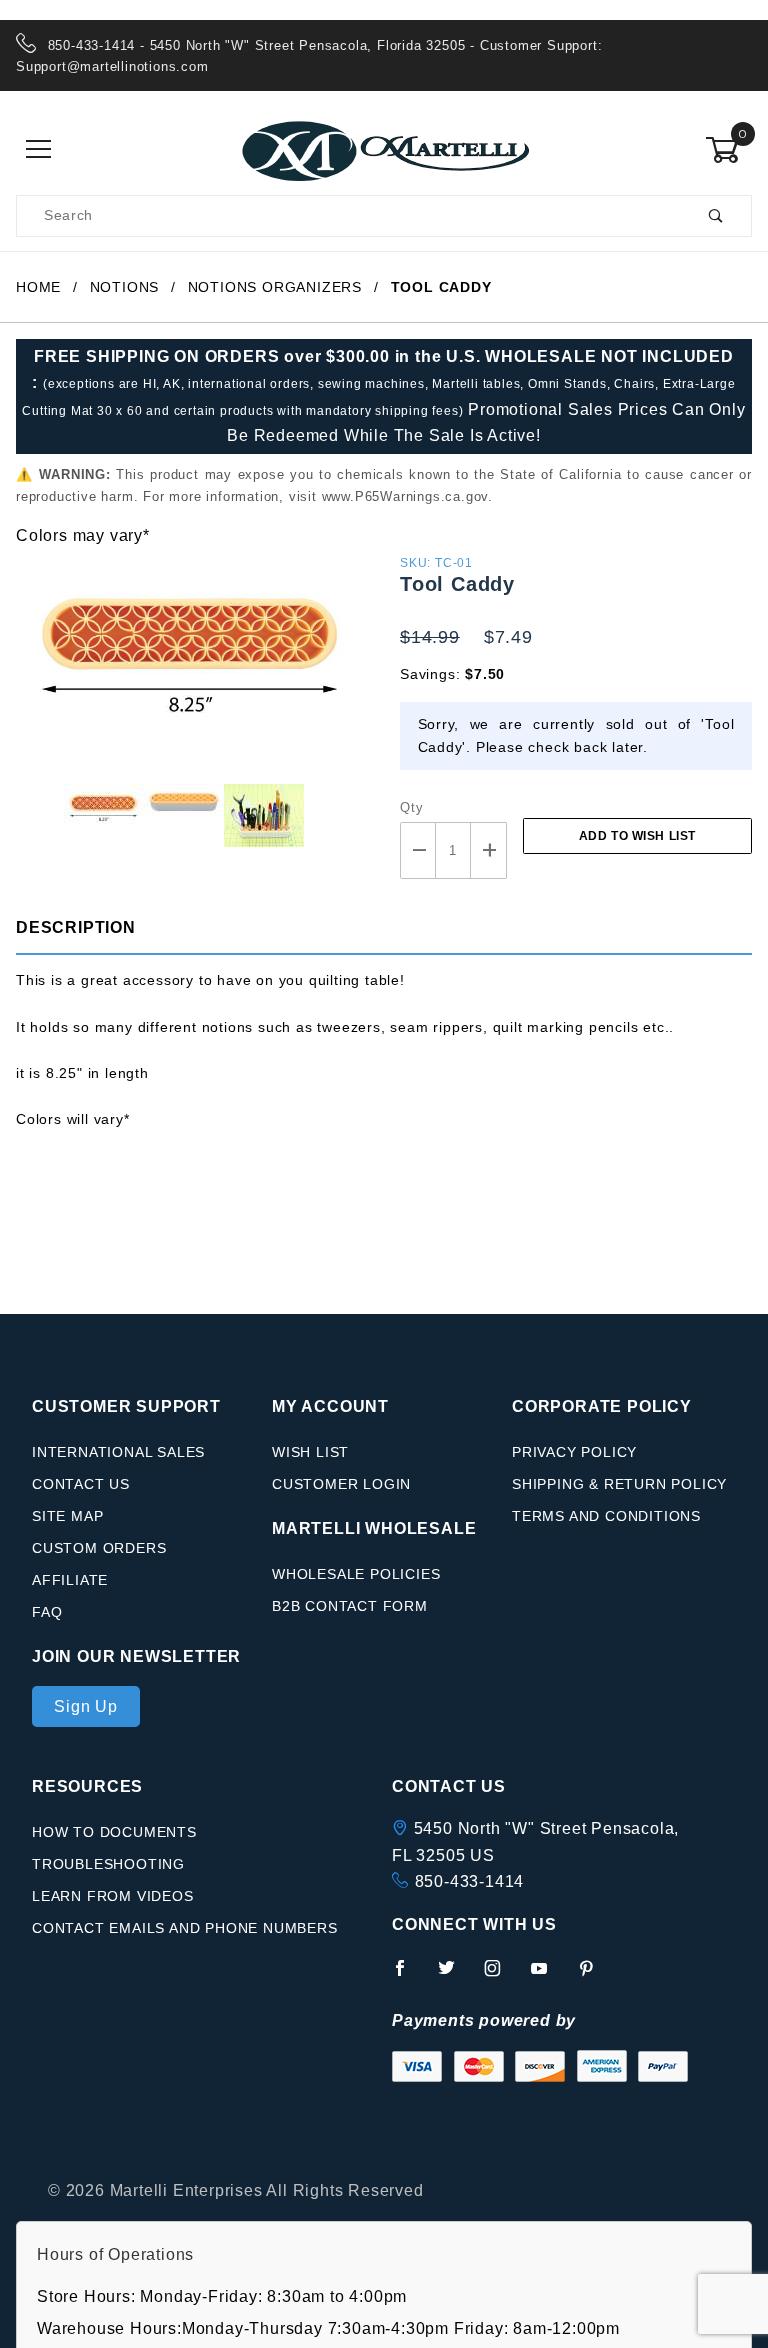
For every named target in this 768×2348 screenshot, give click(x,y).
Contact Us (81, 1484)
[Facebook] (408, 1976)
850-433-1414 (470, 1881)
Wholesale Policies (356, 1574)
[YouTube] (548, 1976)
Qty (411, 807)
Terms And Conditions (606, 1516)
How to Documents (114, 1832)
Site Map (67, 1516)
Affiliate (70, 1580)
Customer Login (341, 1484)
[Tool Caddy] (192, 665)
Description (76, 927)
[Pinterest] (594, 1976)
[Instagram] (501, 1976)
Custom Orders (99, 1548)
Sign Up (86, 1706)
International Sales (118, 1452)
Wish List (310, 1452)
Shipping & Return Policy (619, 1484)
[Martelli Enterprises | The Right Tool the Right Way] (384, 149)
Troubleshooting (108, 1864)
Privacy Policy (574, 1452)
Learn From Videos (113, 1896)
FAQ (47, 1612)
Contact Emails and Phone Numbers (185, 1928)
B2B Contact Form (350, 1606)
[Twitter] (455, 1976)
